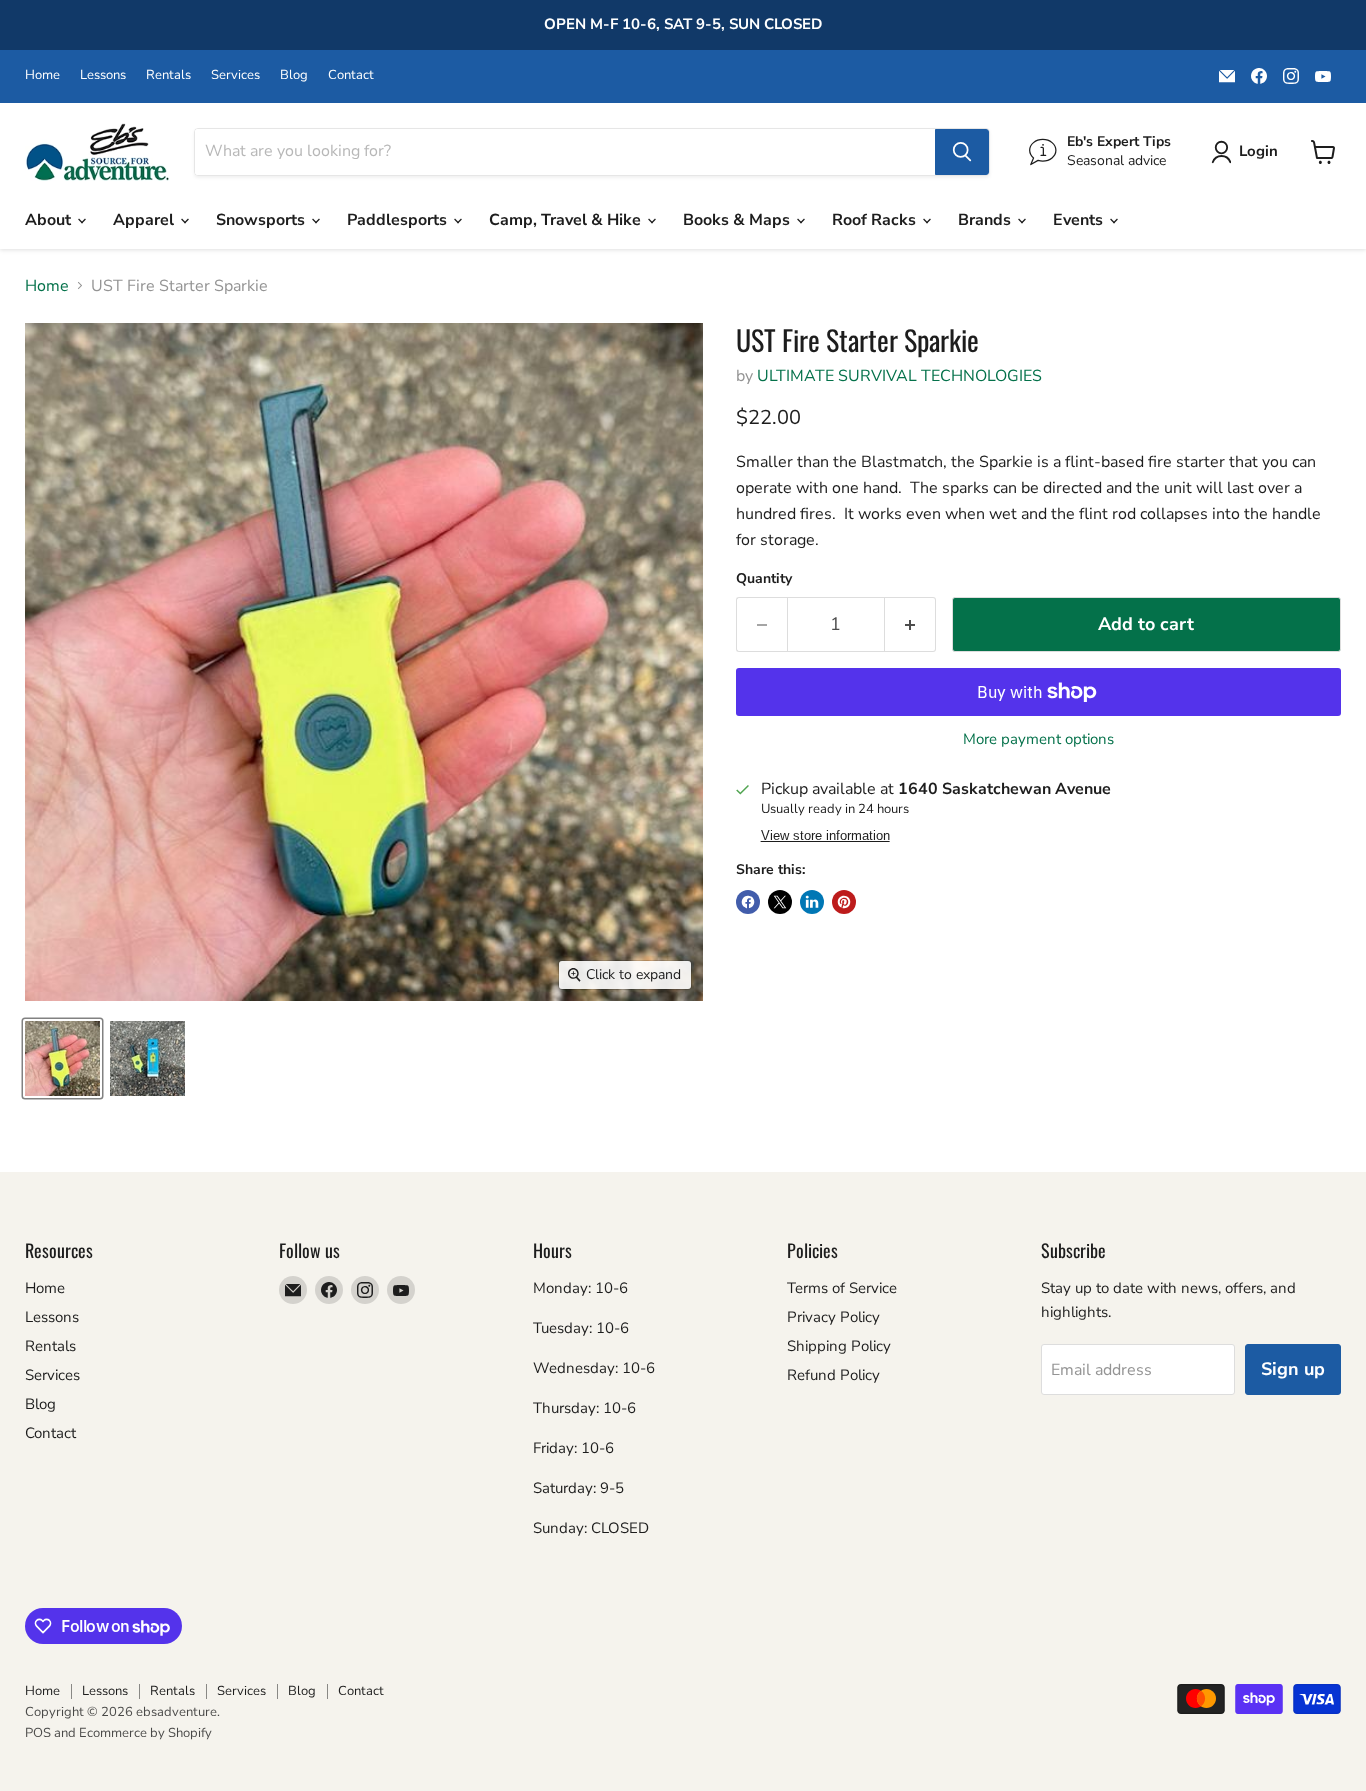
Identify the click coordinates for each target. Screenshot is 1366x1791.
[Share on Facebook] (748, 902)
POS (38, 1733)
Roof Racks (876, 220)
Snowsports (262, 220)
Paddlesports (399, 220)
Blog (294, 75)
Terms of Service (842, 1288)
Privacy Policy (833, 1317)
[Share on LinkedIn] (812, 902)
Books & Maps (738, 220)
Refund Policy (833, 1375)
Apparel (145, 220)
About (50, 220)
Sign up (1293, 1369)
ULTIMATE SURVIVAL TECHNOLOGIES (899, 376)
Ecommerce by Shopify (145, 1733)
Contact (351, 75)
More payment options (1038, 739)
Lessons (103, 75)
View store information (825, 836)
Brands (986, 220)
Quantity (764, 579)
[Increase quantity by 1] (910, 624)
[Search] (962, 152)
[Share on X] (780, 902)
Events (1080, 220)
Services (235, 75)
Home (42, 75)
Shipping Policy (839, 1346)
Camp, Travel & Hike (567, 220)
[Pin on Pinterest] (844, 902)
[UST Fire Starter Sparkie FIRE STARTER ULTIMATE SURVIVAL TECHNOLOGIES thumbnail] (62, 1058)
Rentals (168, 75)
